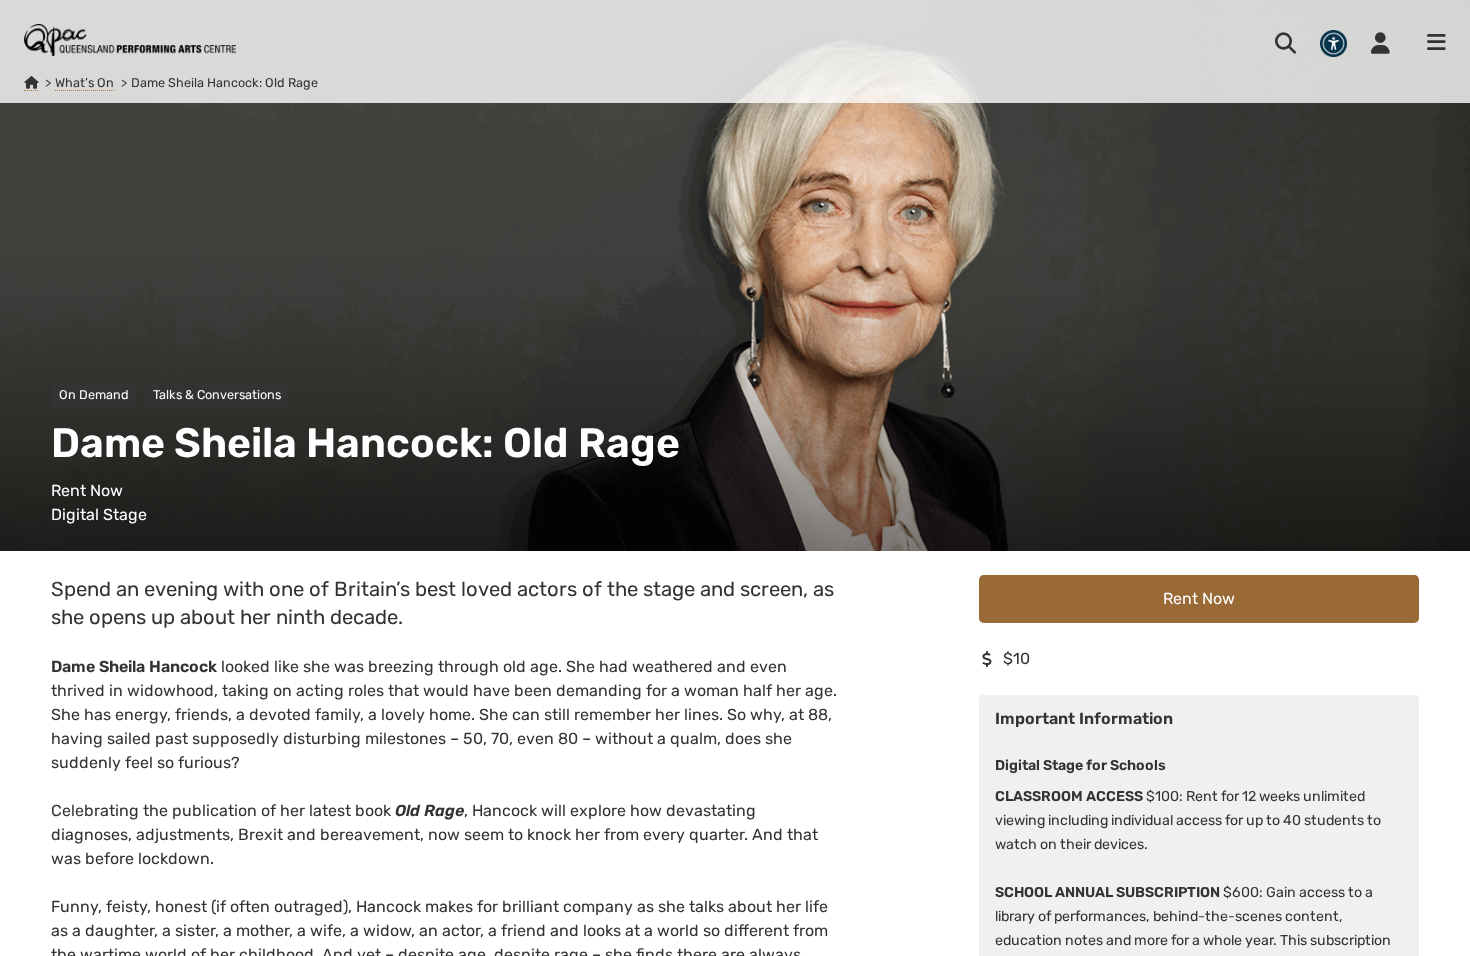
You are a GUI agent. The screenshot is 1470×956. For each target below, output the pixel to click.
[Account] (1380, 43)
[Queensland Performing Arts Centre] (31, 83)
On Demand (94, 394)
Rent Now (1199, 598)
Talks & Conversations (217, 394)
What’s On (84, 82)
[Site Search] (1285, 43)
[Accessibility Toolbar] (1333, 43)
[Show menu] (1430, 43)
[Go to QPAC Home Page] (130, 40)
